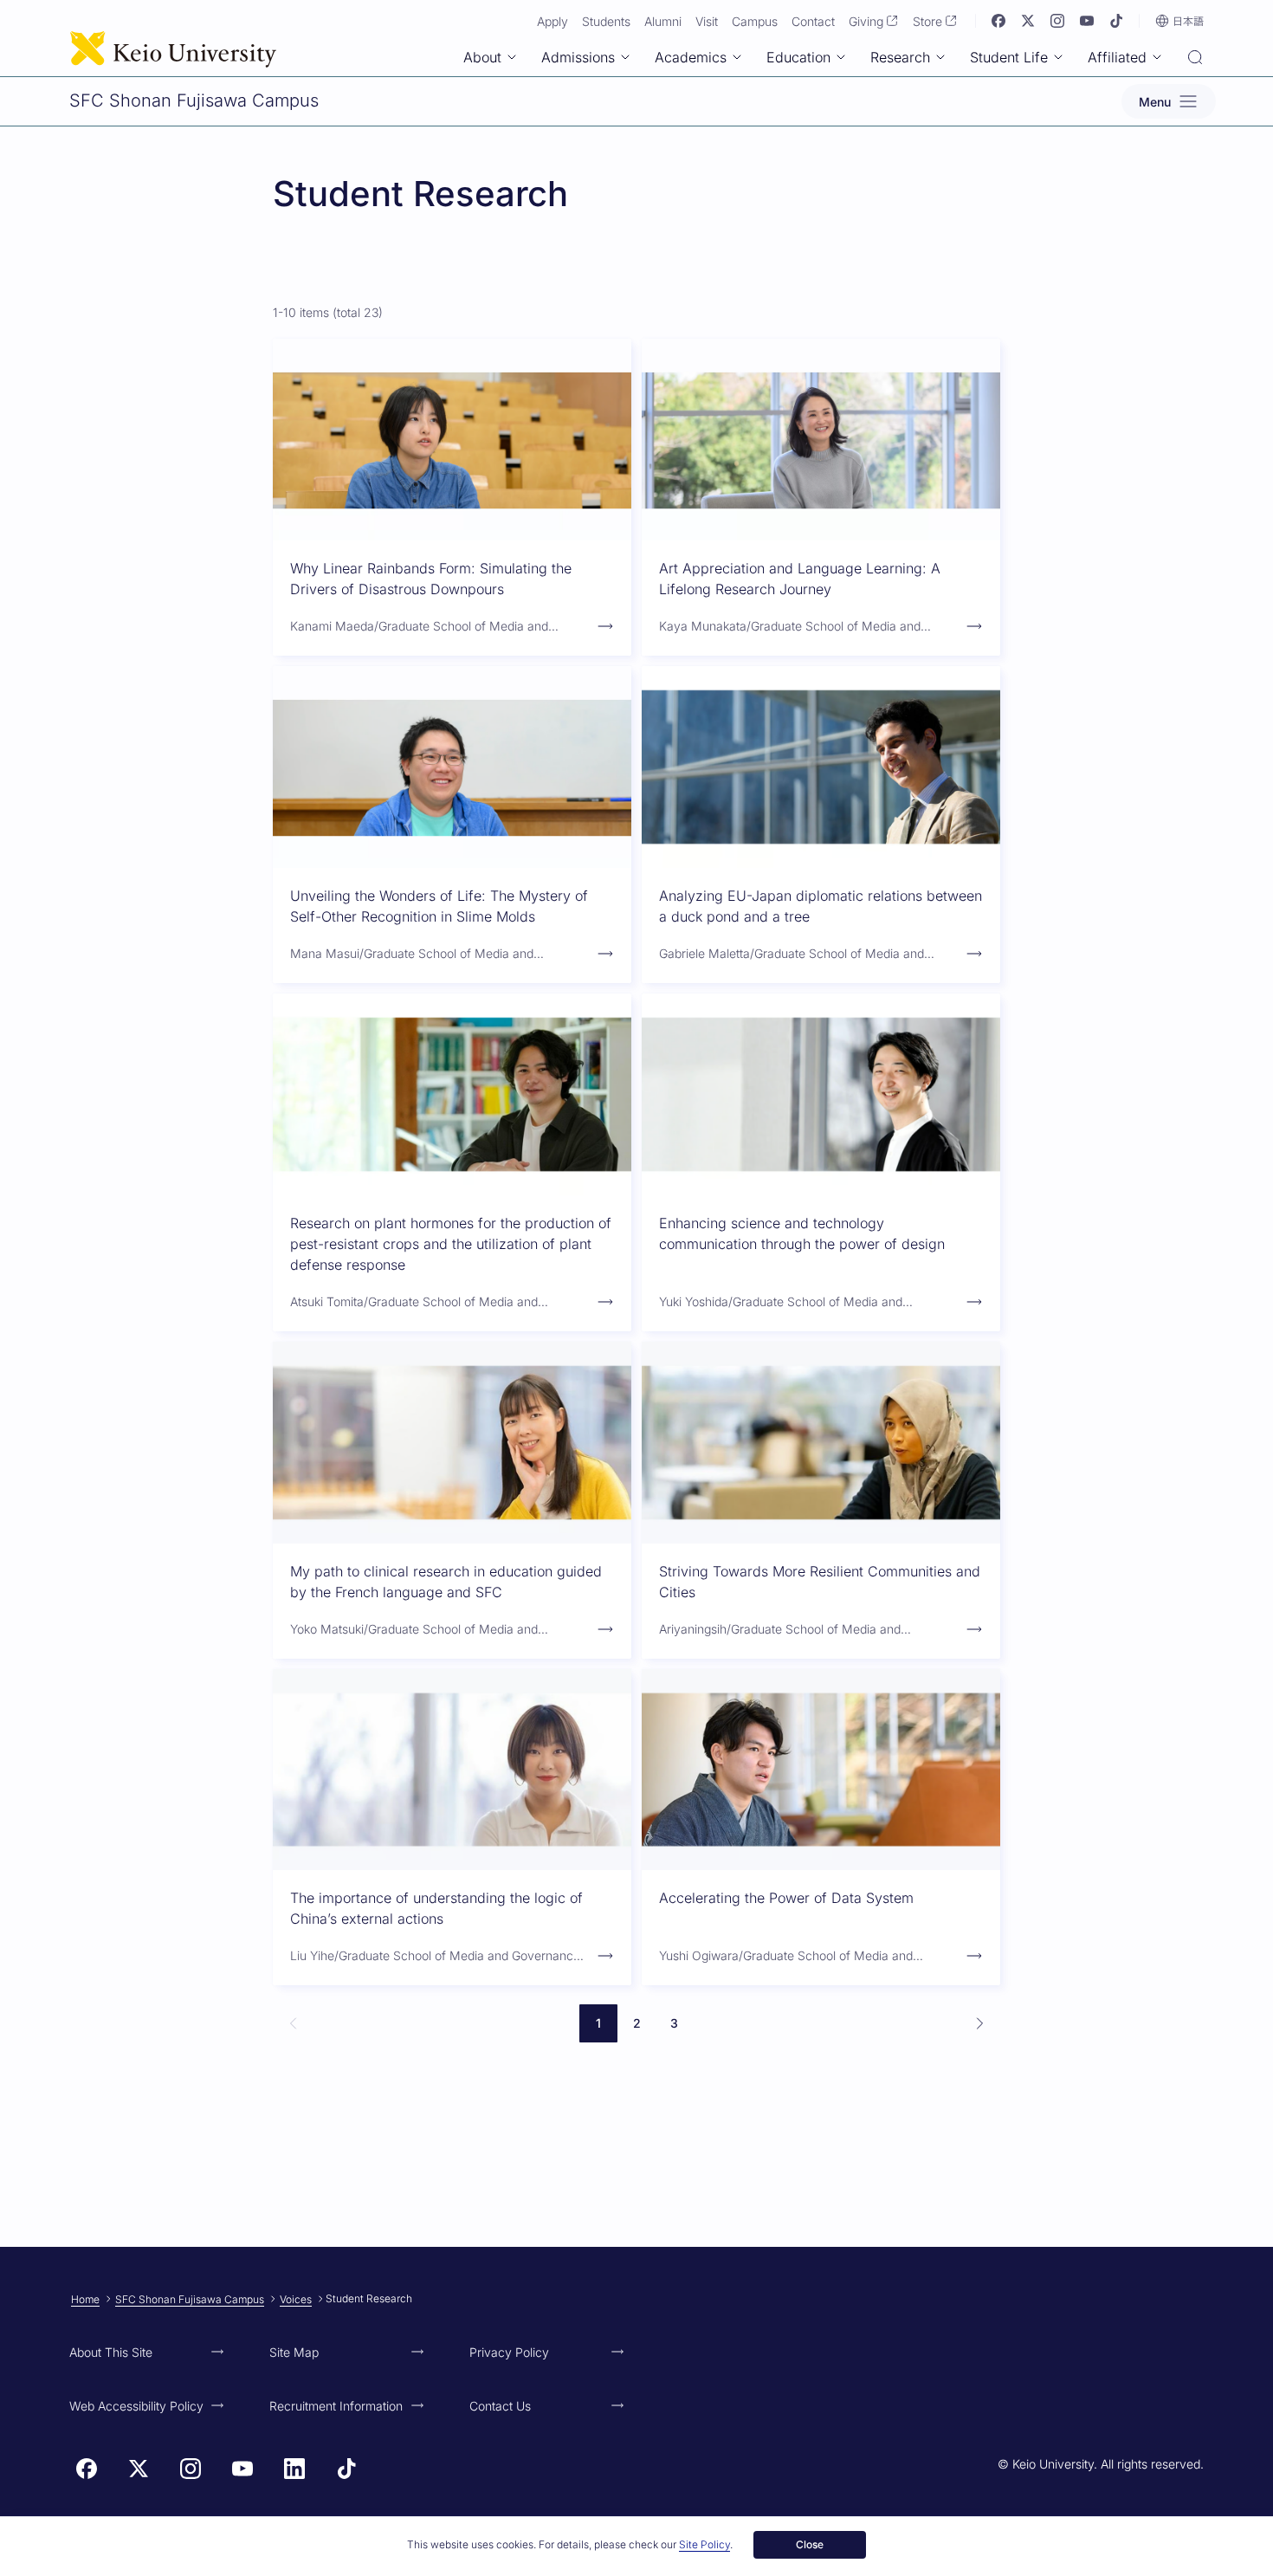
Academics (691, 57)
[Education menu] (841, 57)
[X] (1028, 21)
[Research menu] (940, 57)
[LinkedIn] (294, 2469)
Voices (296, 2299)
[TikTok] (1116, 21)
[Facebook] (998, 21)
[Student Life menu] (1058, 57)
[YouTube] (1087, 21)
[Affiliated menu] (1157, 57)
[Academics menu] (737, 57)
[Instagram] (1057, 21)
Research (900, 57)
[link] (294, 2023)
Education (798, 57)
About (482, 57)
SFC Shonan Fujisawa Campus (190, 2299)
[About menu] (512, 57)
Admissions (578, 57)
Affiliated (1117, 57)
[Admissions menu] (625, 57)
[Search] (1195, 59)
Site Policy (704, 2544)
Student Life (1009, 57)
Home (85, 2299)
